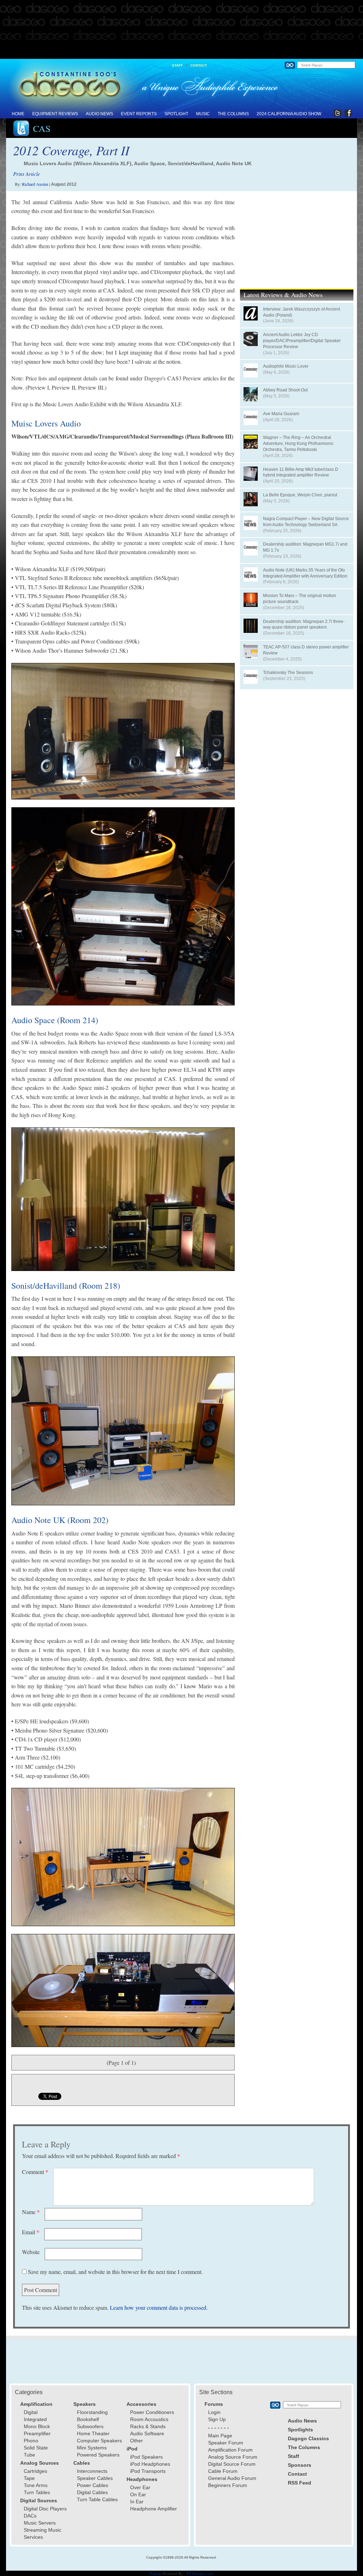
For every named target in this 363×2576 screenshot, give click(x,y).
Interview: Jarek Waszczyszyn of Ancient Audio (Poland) (301, 312)
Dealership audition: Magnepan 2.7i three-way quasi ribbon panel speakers (304, 625)
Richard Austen (35, 184)
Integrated (35, 2419)
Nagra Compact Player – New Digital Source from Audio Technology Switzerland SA (306, 522)
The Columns (233, 114)
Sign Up (217, 2419)
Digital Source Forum (232, 2464)
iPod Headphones (150, 2464)
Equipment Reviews (55, 114)
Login (214, 2412)
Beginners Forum (228, 2485)
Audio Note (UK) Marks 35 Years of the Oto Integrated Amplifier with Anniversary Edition (305, 573)
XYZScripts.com (200, 2573)
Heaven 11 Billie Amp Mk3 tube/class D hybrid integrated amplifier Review (301, 472)
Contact (199, 65)
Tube (29, 2455)
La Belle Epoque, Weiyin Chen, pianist (300, 495)
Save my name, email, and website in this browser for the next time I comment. (115, 2272)
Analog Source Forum (233, 2457)
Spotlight (176, 114)
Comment (35, 2172)
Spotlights (300, 2430)
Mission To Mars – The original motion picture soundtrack (300, 599)
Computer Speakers (99, 2441)
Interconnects (92, 2471)
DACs (30, 2516)
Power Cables (93, 2485)
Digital (31, 2412)
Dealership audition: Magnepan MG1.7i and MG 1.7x (305, 547)
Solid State (36, 2448)
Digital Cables (92, 2492)
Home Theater (93, 2433)
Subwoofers (90, 2426)
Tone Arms (36, 2485)
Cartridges (35, 2471)
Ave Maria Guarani (281, 414)
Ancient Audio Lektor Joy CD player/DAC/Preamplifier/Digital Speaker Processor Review (302, 341)
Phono (31, 2441)
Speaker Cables (95, 2478)
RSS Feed (300, 2483)
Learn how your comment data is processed (158, 2307)
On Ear (138, 2494)
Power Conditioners (152, 2412)
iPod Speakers (146, 2457)
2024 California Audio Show (289, 114)
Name (31, 2212)
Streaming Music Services (43, 2533)
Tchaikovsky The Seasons (288, 673)
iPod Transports (148, 2471)
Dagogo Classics (308, 2438)
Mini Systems (92, 2448)
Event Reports (139, 114)
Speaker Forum (226, 2443)
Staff (177, 65)
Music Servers (40, 2523)
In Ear (137, 2502)
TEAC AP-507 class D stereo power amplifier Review (306, 650)
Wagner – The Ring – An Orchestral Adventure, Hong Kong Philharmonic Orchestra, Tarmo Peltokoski (298, 444)
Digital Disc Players (45, 2509)
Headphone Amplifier (153, 2509)
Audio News (99, 114)
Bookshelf (88, 2419)
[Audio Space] (123, 1199)
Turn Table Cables (97, 2499)
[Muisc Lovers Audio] (123, 731)
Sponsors (300, 2465)
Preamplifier (37, 2433)
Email (31, 2232)
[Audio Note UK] (123, 1857)
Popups (156, 2573)
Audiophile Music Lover (286, 366)
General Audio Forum (232, 2478)
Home (18, 114)
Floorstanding (92, 2412)
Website (31, 2252)
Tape (29, 2478)
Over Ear (140, 2487)
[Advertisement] (181, 30)
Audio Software (147, 2433)
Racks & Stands (148, 2426)
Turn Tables (37, 2492)
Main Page (220, 2436)
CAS (42, 128)
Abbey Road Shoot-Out (285, 390)
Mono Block (37, 2426)
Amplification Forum (230, 2450)
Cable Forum (223, 2471)
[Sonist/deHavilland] (123, 1431)
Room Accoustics (149, 2419)
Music (203, 114)
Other (136, 2441)
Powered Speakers (98, 2455)
